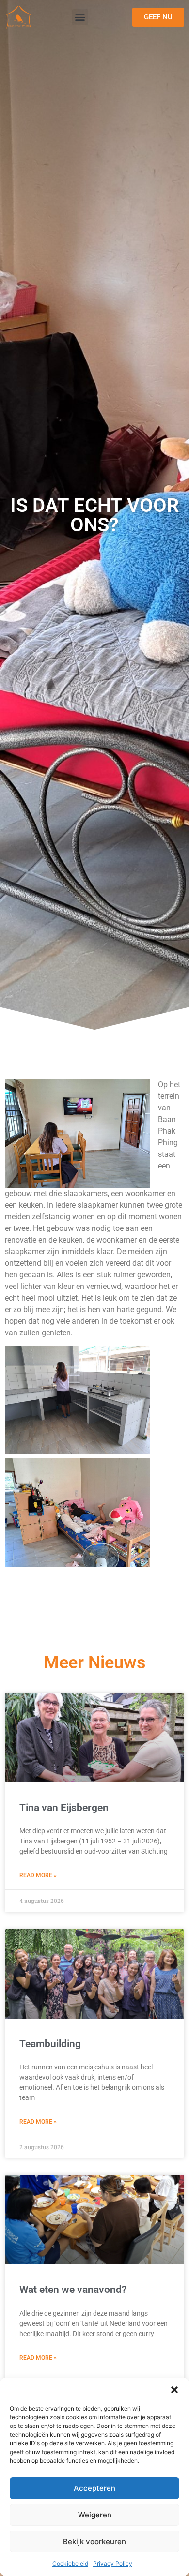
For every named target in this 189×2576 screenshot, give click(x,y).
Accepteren (94, 2488)
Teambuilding (50, 2044)
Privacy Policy (113, 2564)
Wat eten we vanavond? (73, 2290)
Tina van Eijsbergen (64, 1808)
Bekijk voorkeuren (94, 2541)
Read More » (38, 1875)
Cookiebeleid (70, 2564)
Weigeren (95, 2515)
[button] (174, 2390)
